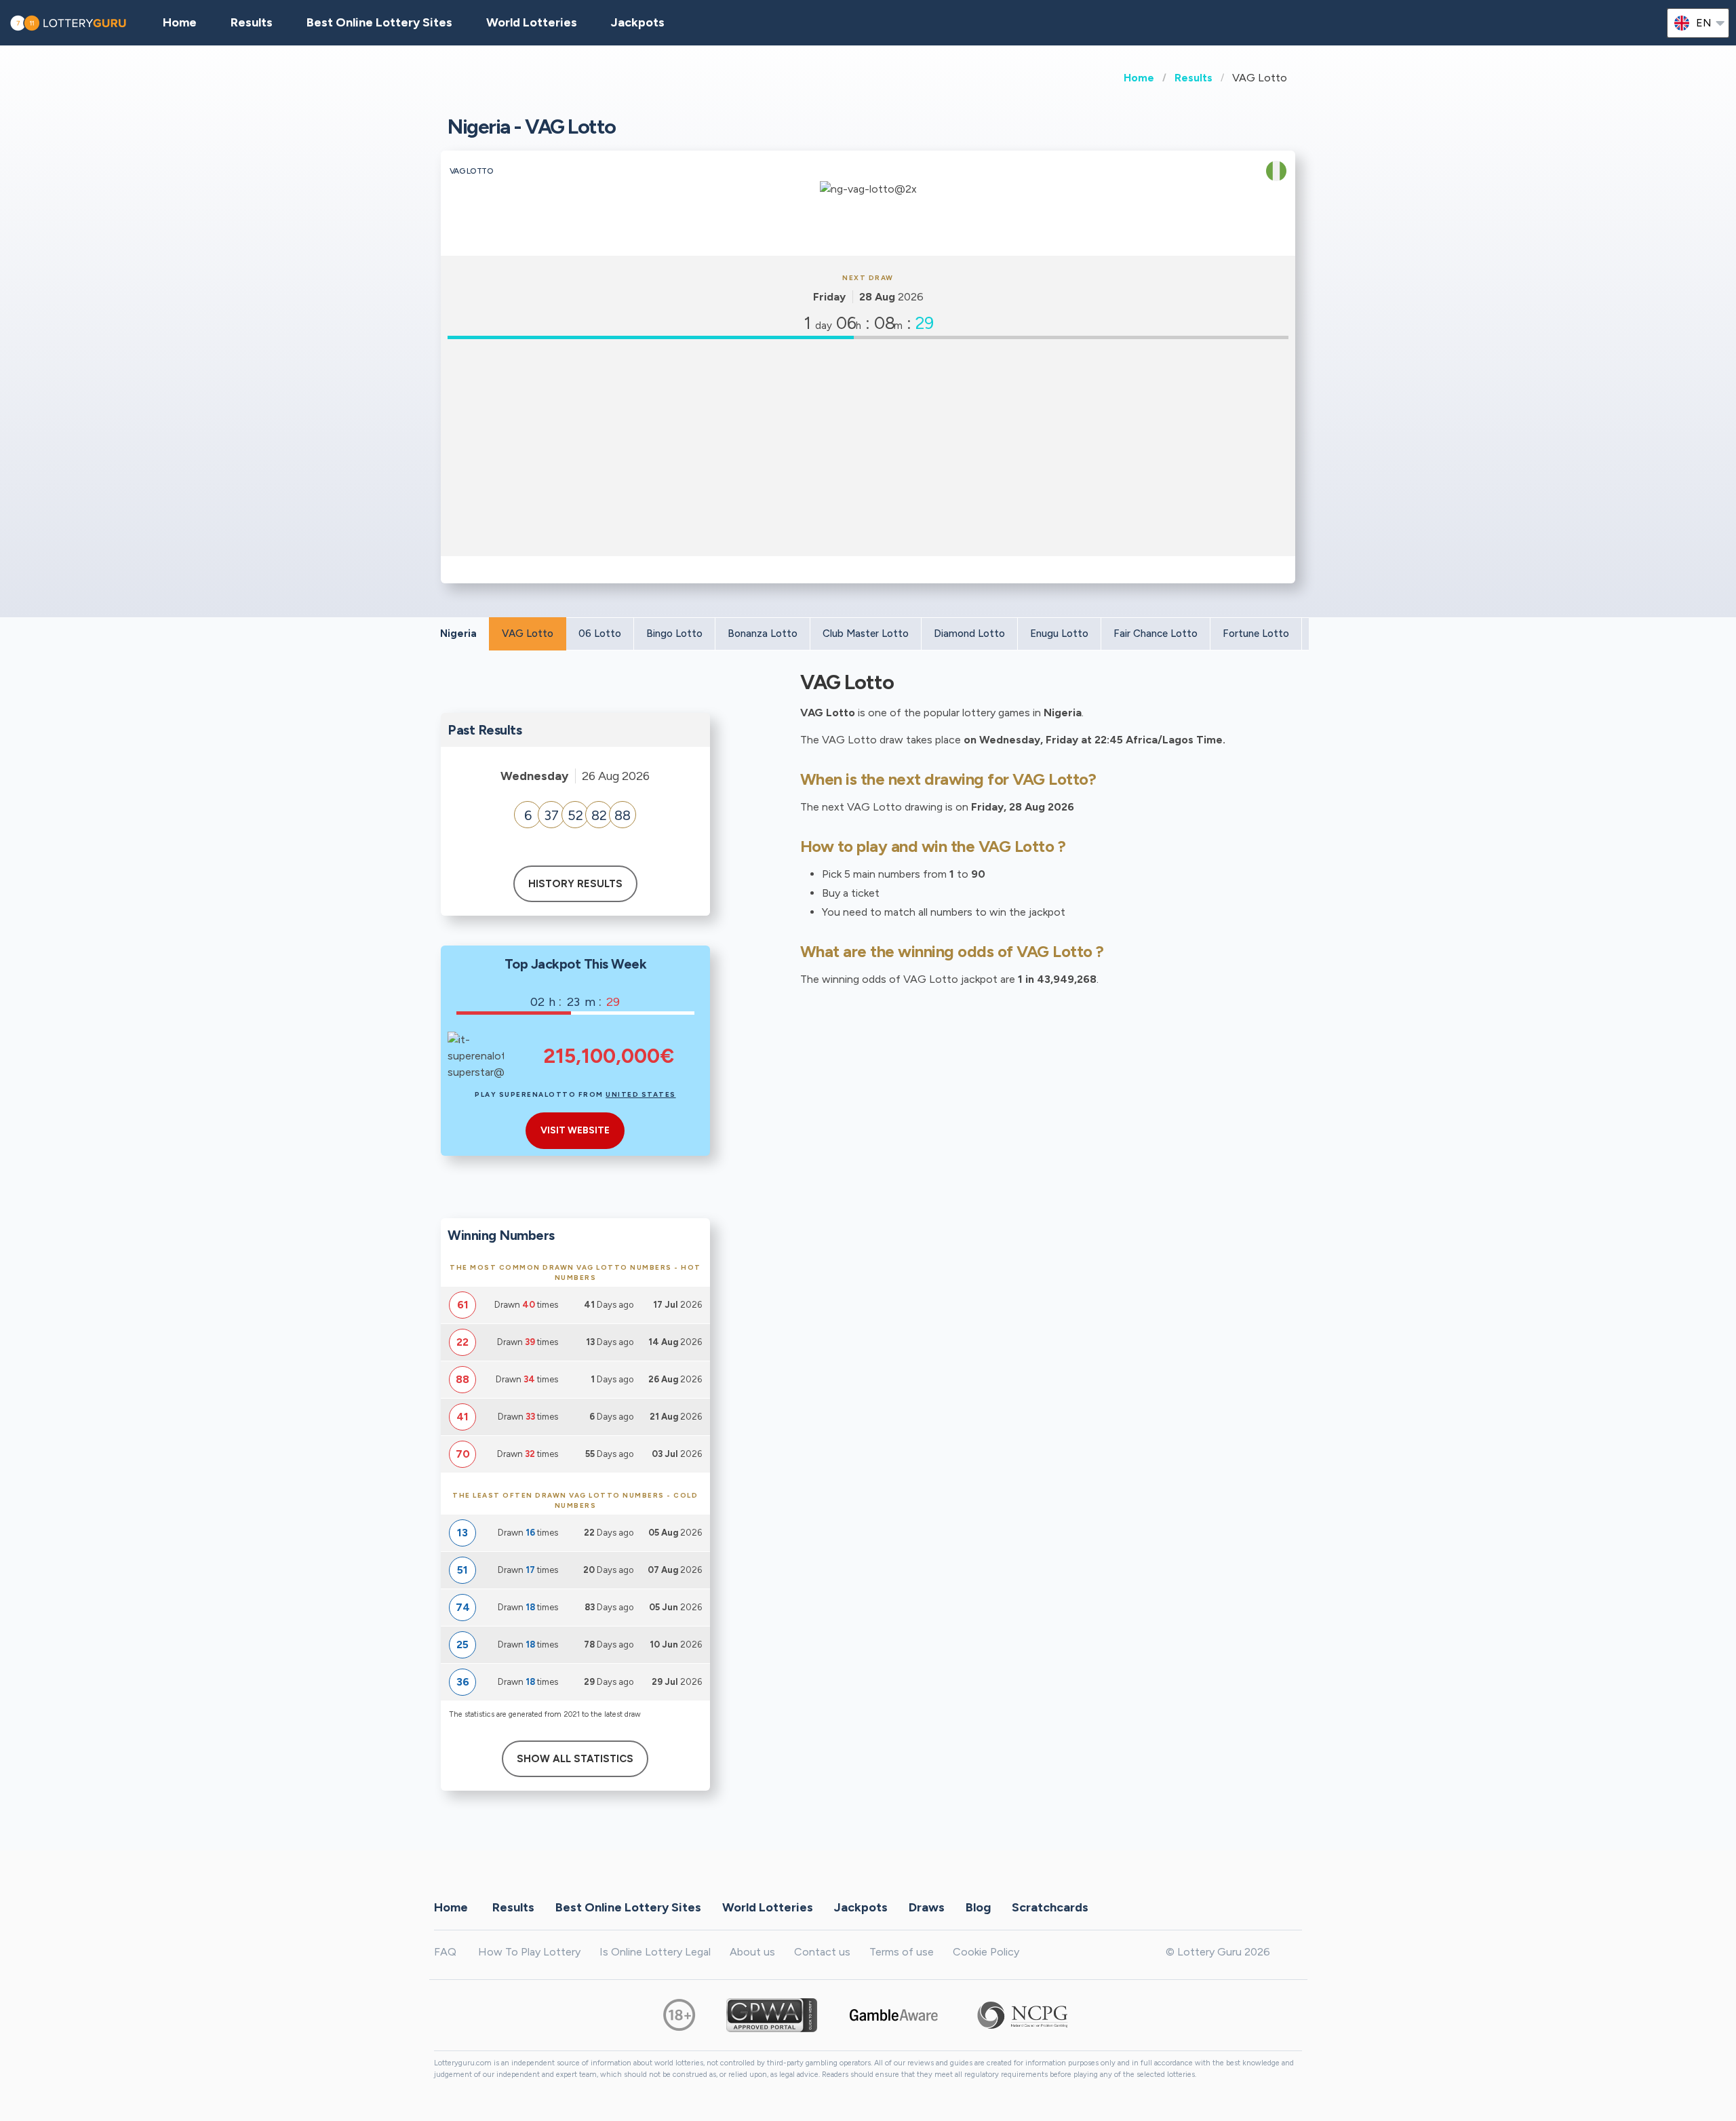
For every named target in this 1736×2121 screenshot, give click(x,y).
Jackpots (638, 22)
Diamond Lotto (969, 634)
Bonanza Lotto (763, 634)
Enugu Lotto (1059, 634)
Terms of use (902, 1952)
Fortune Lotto (1256, 634)
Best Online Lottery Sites (379, 22)
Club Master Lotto (866, 634)
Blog (978, 1907)
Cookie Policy (986, 1952)
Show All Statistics (575, 1759)
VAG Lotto (528, 634)
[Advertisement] (868, 448)
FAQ (445, 1952)
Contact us (822, 1952)
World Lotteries (532, 22)
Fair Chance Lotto (1156, 634)
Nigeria (458, 634)
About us (752, 1952)
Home (1139, 78)
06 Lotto (600, 634)
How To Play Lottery (529, 1952)
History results (575, 884)
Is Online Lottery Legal (655, 1952)
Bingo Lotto (674, 634)
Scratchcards (1050, 1907)
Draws (927, 1907)
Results (1193, 78)
